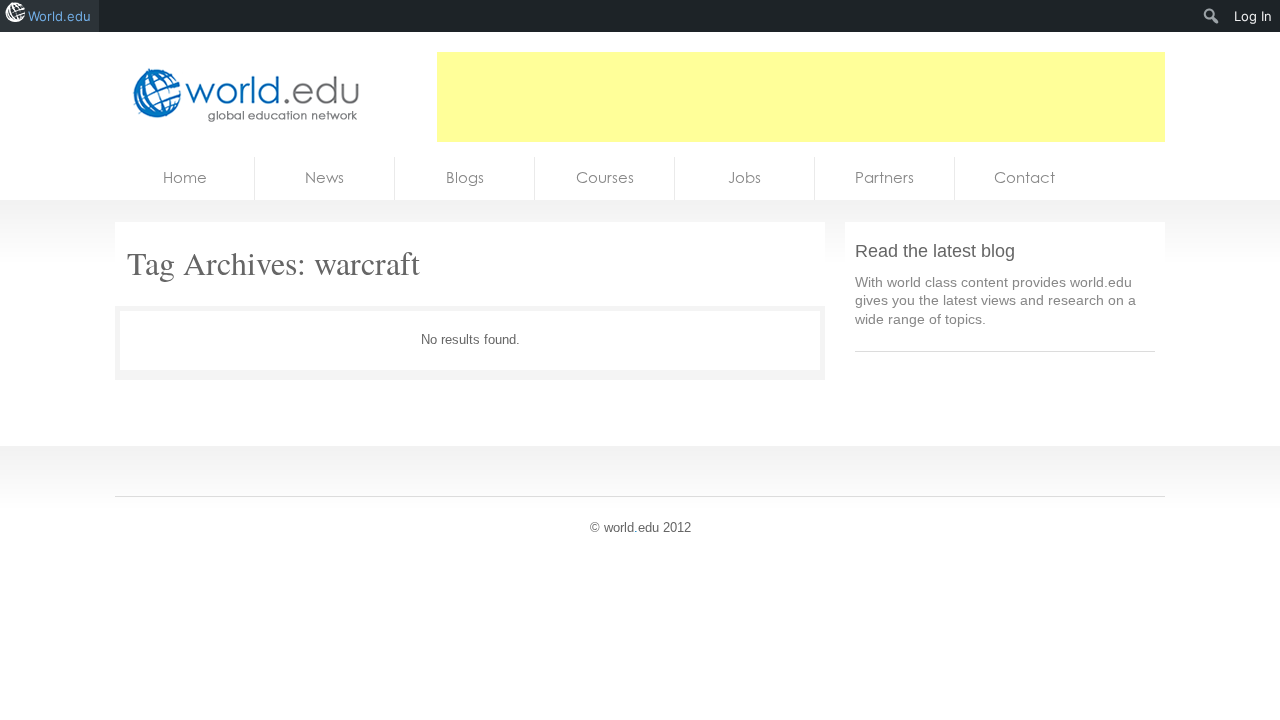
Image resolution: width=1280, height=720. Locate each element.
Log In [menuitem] (1253, 16)
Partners (884, 177)
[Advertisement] (801, 97)
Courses (605, 177)
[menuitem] (1211, 16)
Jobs (744, 177)
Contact (1024, 177)
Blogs (465, 177)
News (324, 177)
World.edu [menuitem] (59, 16)
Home (185, 177)
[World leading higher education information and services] (240, 94)
